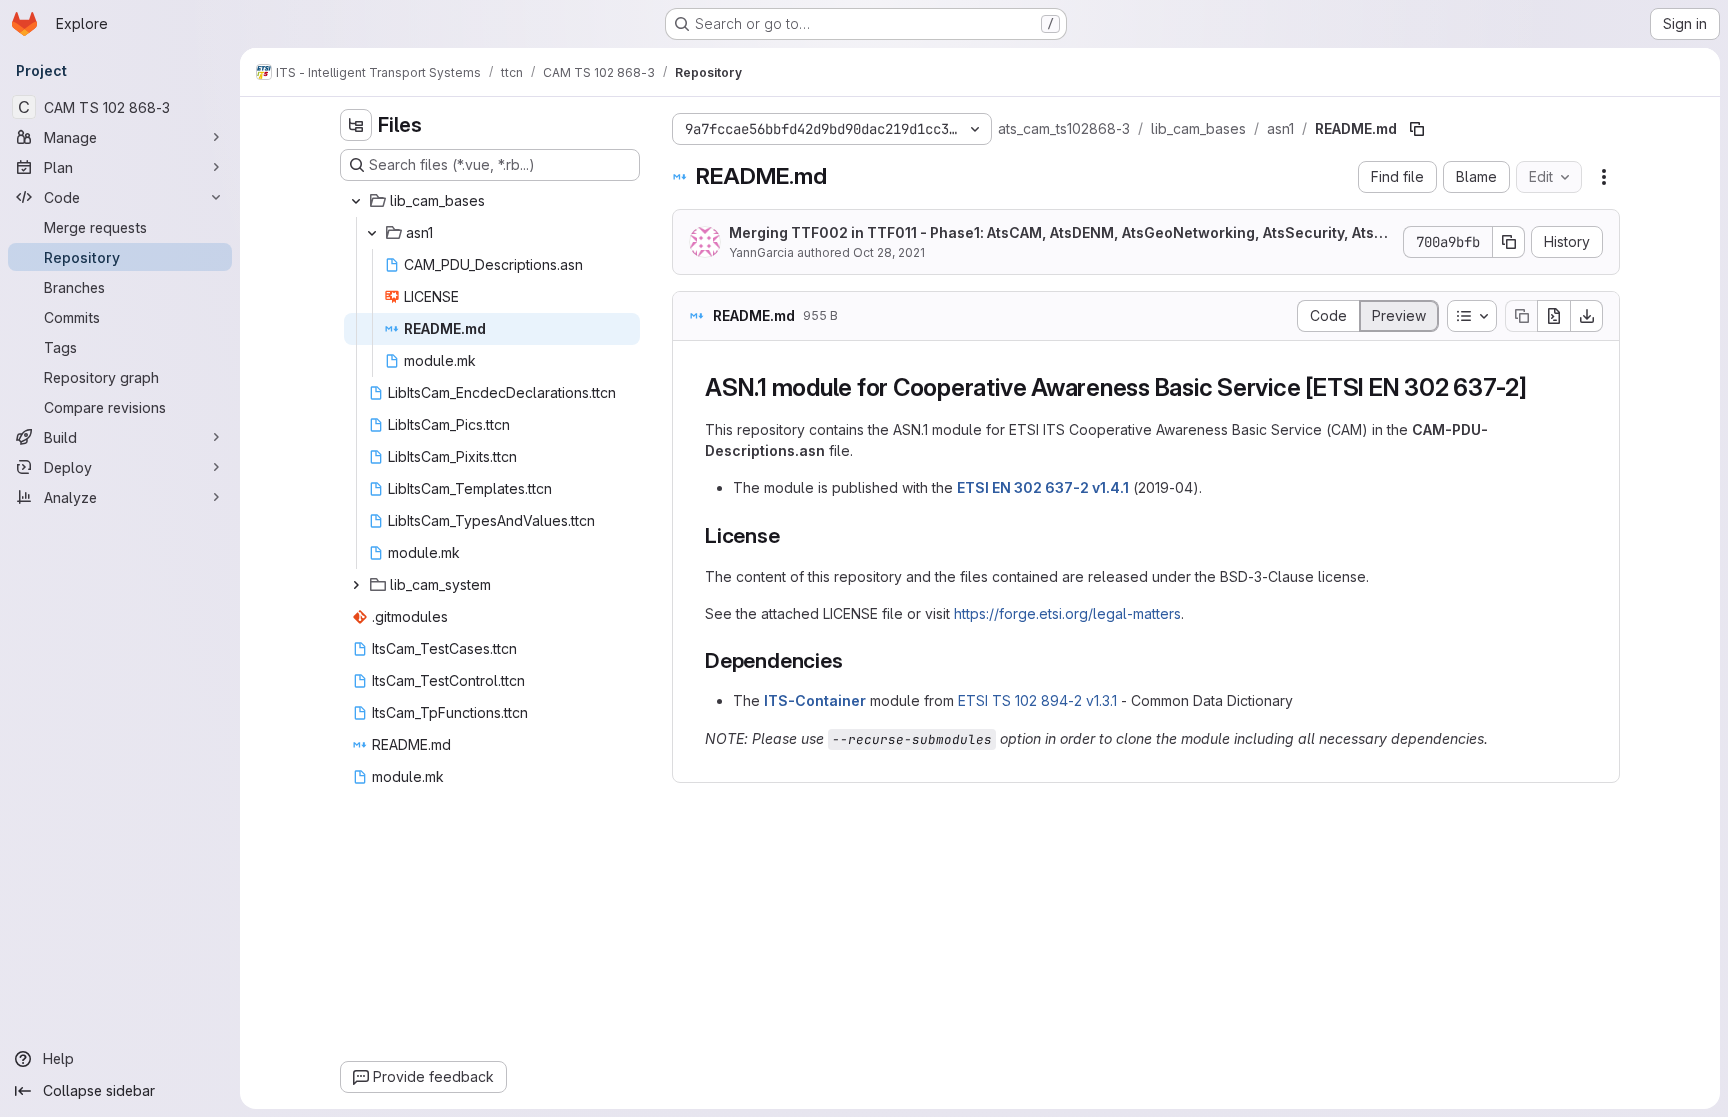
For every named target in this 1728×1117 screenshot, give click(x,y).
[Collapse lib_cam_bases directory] (356, 201)
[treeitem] (492, 201)
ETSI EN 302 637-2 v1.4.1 (1043, 487)
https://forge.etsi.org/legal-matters (1067, 613)
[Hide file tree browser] (356, 125)
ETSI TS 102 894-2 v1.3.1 (1037, 700)
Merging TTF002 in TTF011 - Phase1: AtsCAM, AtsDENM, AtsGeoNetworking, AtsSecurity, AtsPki (1060, 233)
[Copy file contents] (1521, 316)
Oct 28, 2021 (889, 252)
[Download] (1587, 316)
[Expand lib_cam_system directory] (356, 585)
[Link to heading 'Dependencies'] (853, 660)
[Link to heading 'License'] (791, 535)
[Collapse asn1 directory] (372, 233)
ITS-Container (815, 700)
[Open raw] (1554, 316)
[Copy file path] (1417, 129)
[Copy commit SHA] (1509, 242)
